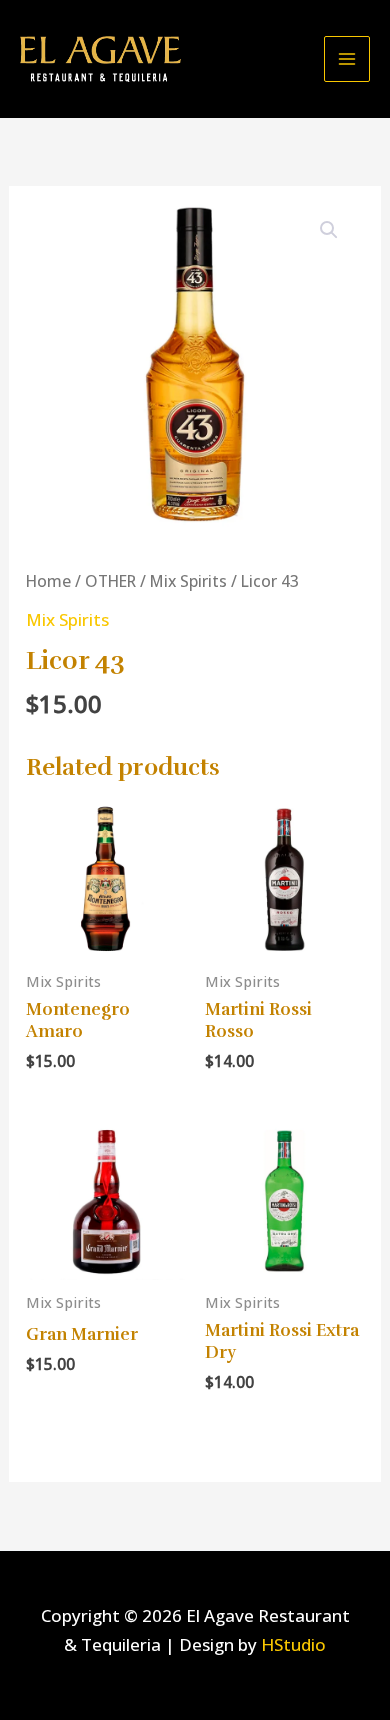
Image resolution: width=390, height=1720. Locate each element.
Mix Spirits (188, 581)
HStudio (293, 1644)
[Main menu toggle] (347, 59)
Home (48, 581)
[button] (329, 230)
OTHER (110, 581)
